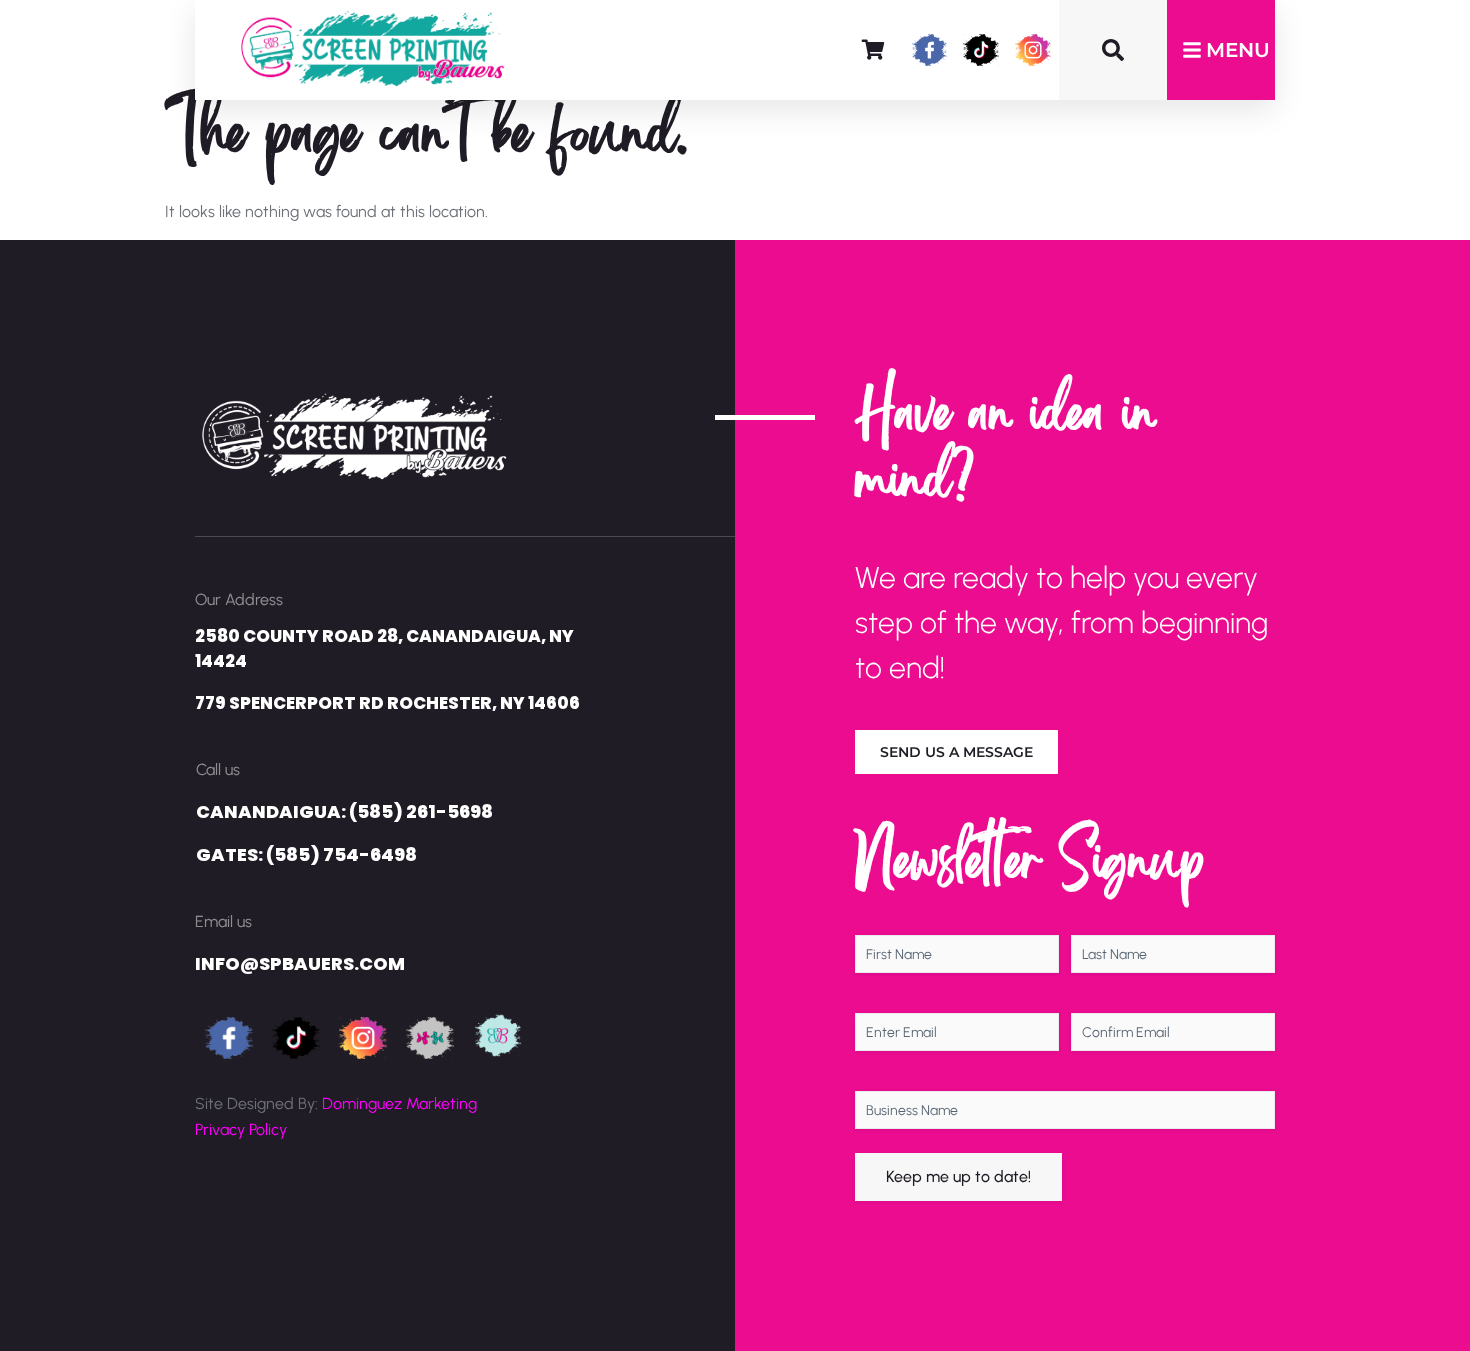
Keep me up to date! (958, 1176)
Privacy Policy (241, 1129)
